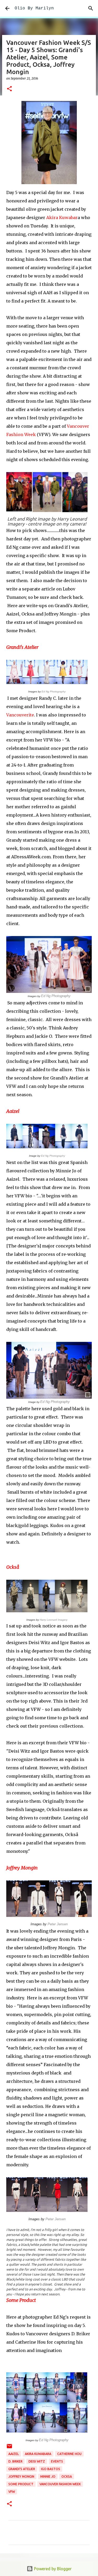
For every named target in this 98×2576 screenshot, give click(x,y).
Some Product (21, 2300)
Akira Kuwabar (62, 218)
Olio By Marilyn (34, 8)
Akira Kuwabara (38, 2454)
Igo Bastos (51, 2469)
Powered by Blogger (52, 2569)
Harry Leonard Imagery (54, 1620)
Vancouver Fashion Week (60, 2484)
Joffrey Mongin (22, 1868)
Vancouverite (20, 715)
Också (13, 1567)
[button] (9, 89)
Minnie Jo (48, 2477)
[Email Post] (9, 2448)
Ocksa (67, 2477)
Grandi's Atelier (22, 647)
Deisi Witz (37, 2461)
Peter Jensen (58, 1924)
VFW (12, 2492)
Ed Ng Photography (54, 692)
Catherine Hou (69, 2454)
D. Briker (15, 2461)
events (57, 2461)
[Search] (91, 8)
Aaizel (13, 1111)
